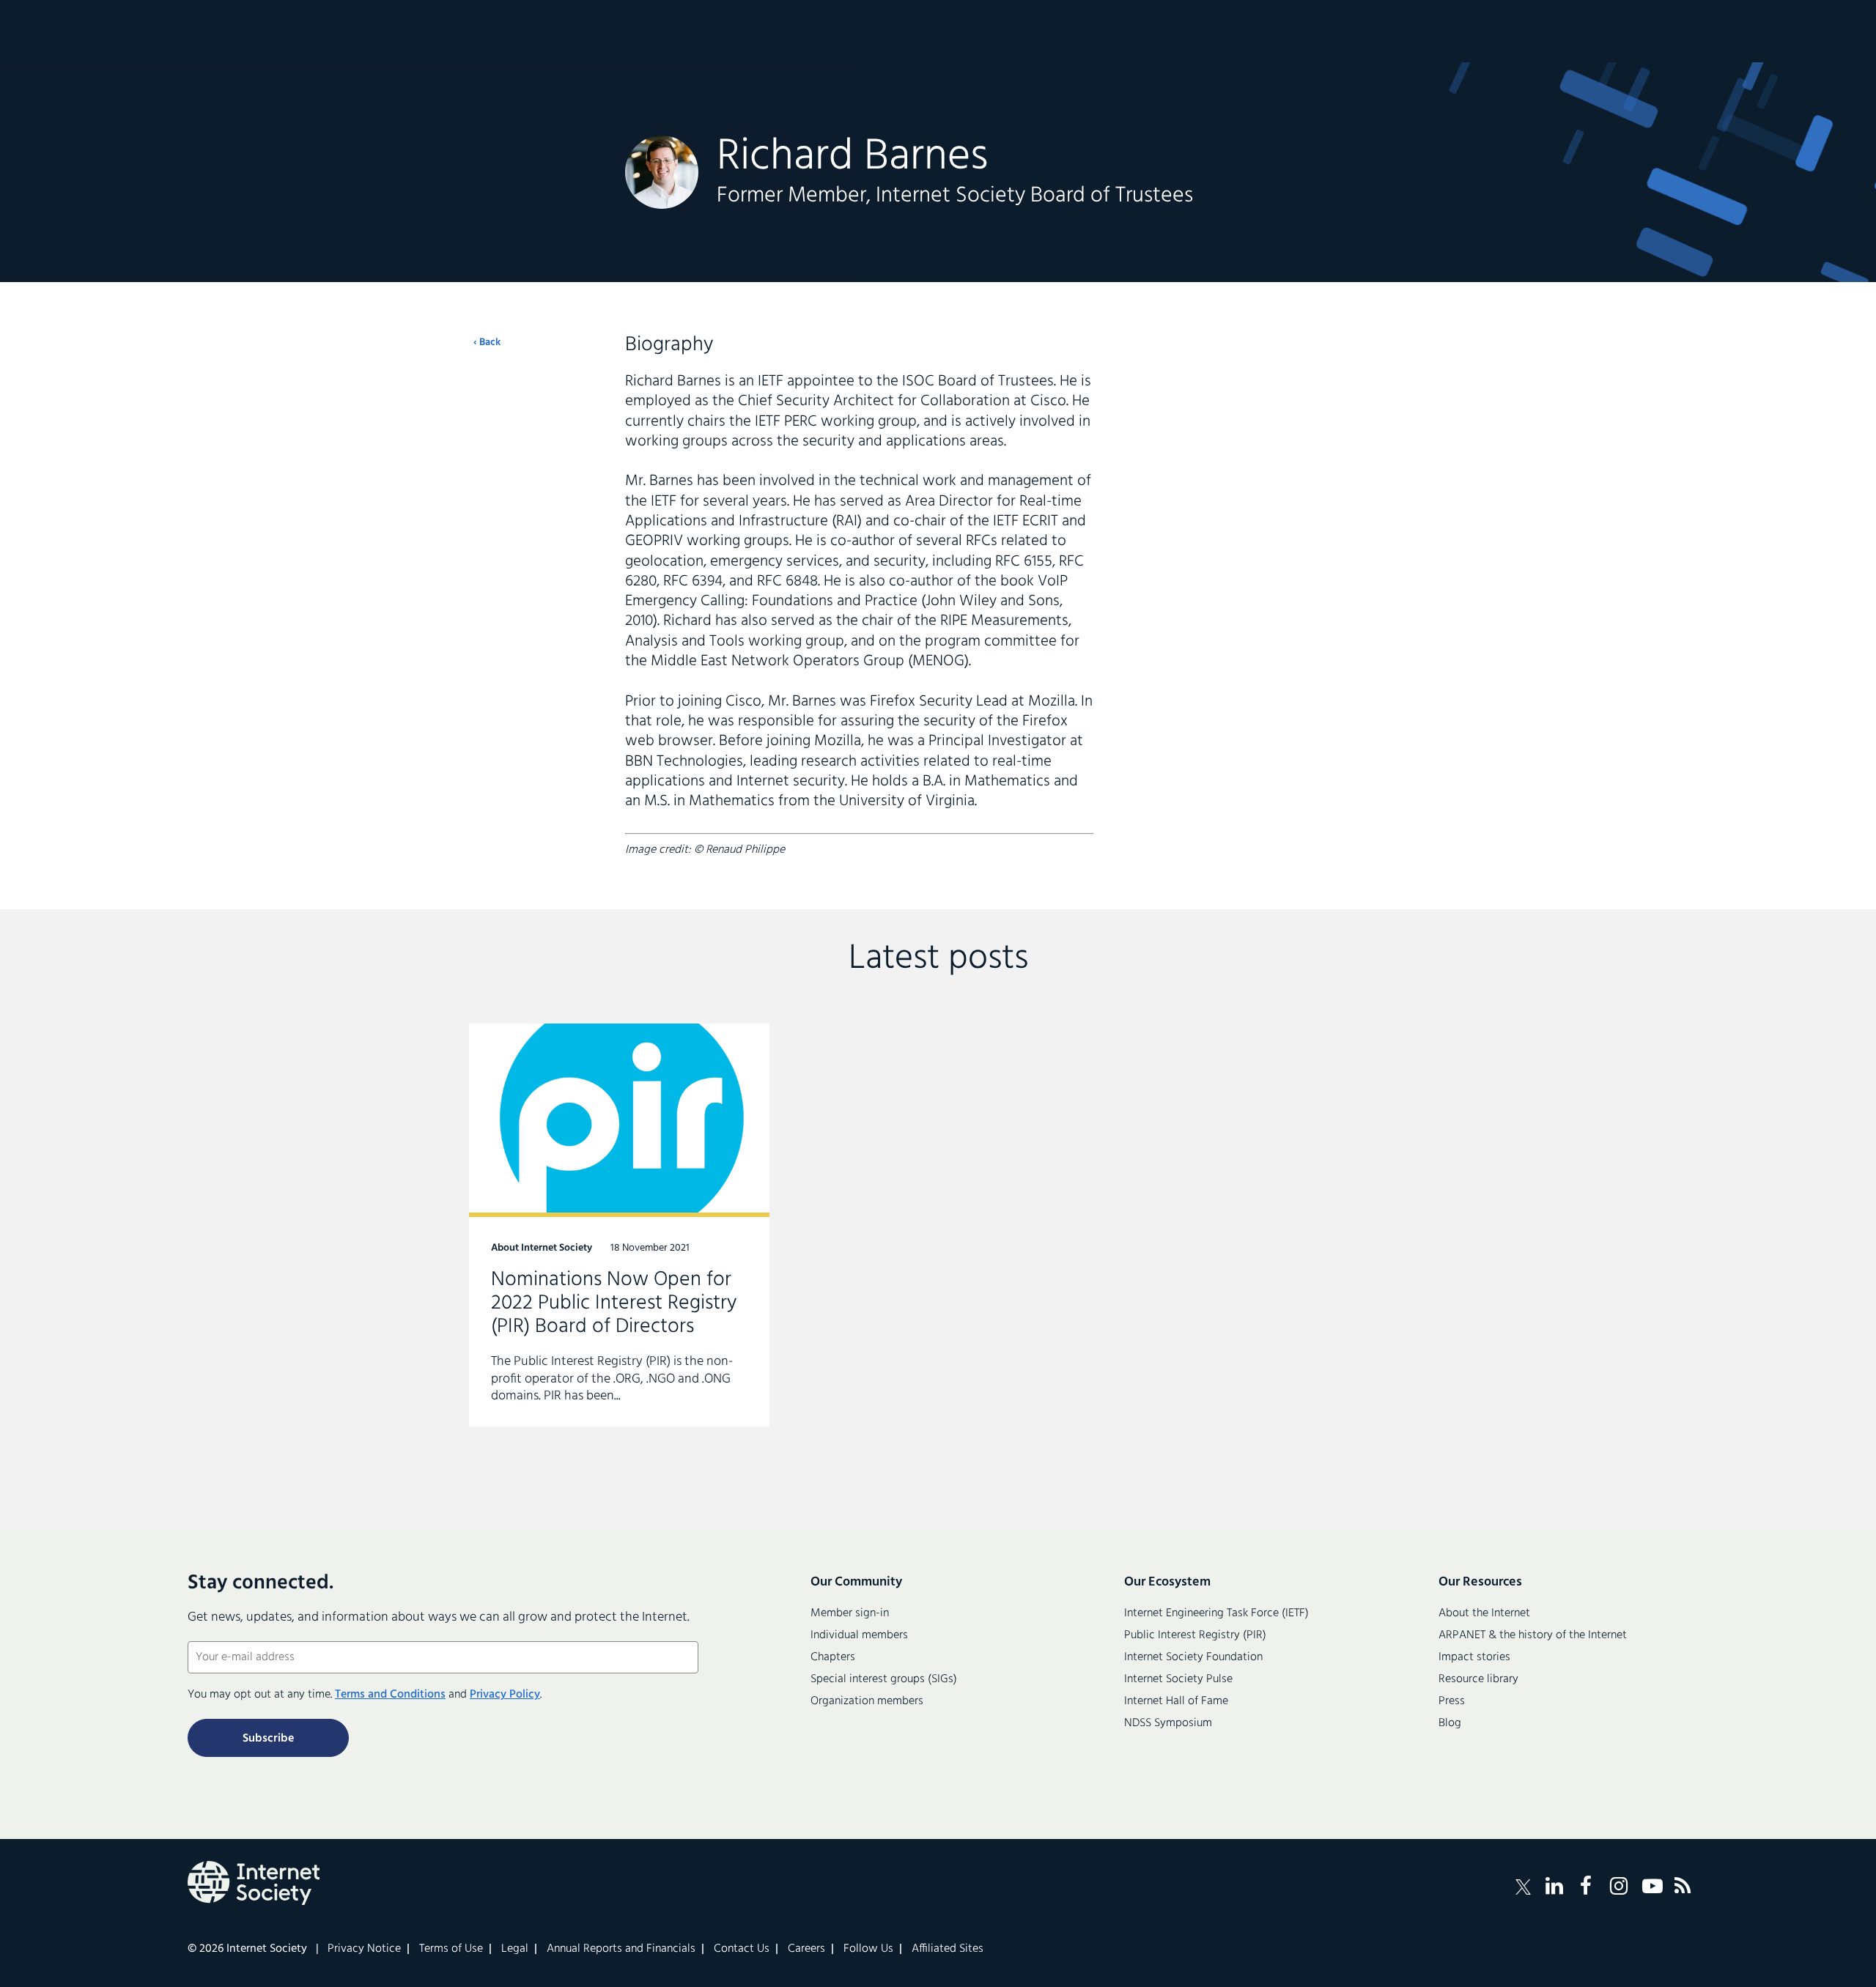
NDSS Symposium (1168, 1723)
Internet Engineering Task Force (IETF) (1216, 1613)
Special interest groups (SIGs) (884, 1679)
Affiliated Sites (948, 1949)
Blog (1450, 1723)
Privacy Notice (364, 1949)
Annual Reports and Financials (621, 1949)
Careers (806, 1949)
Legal (515, 1949)
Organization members (867, 1701)
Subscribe (268, 1739)
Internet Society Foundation (1193, 1657)
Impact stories (1474, 1657)
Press (1452, 1701)
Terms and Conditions (390, 1695)
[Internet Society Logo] (254, 1883)
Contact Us (742, 1949)
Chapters (833, 1657)
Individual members (859, 1635)
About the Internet (1484, 1613)
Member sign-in (850, 1613)
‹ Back (487, 343)
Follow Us (868, 1949)
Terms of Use (451, 1949)
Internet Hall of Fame (1176, 1701)
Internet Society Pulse (1178, 1679)
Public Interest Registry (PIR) (1195, 1635)
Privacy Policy (505, 1695)
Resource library (1478, 1679)
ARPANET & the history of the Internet (1533, 1635)
